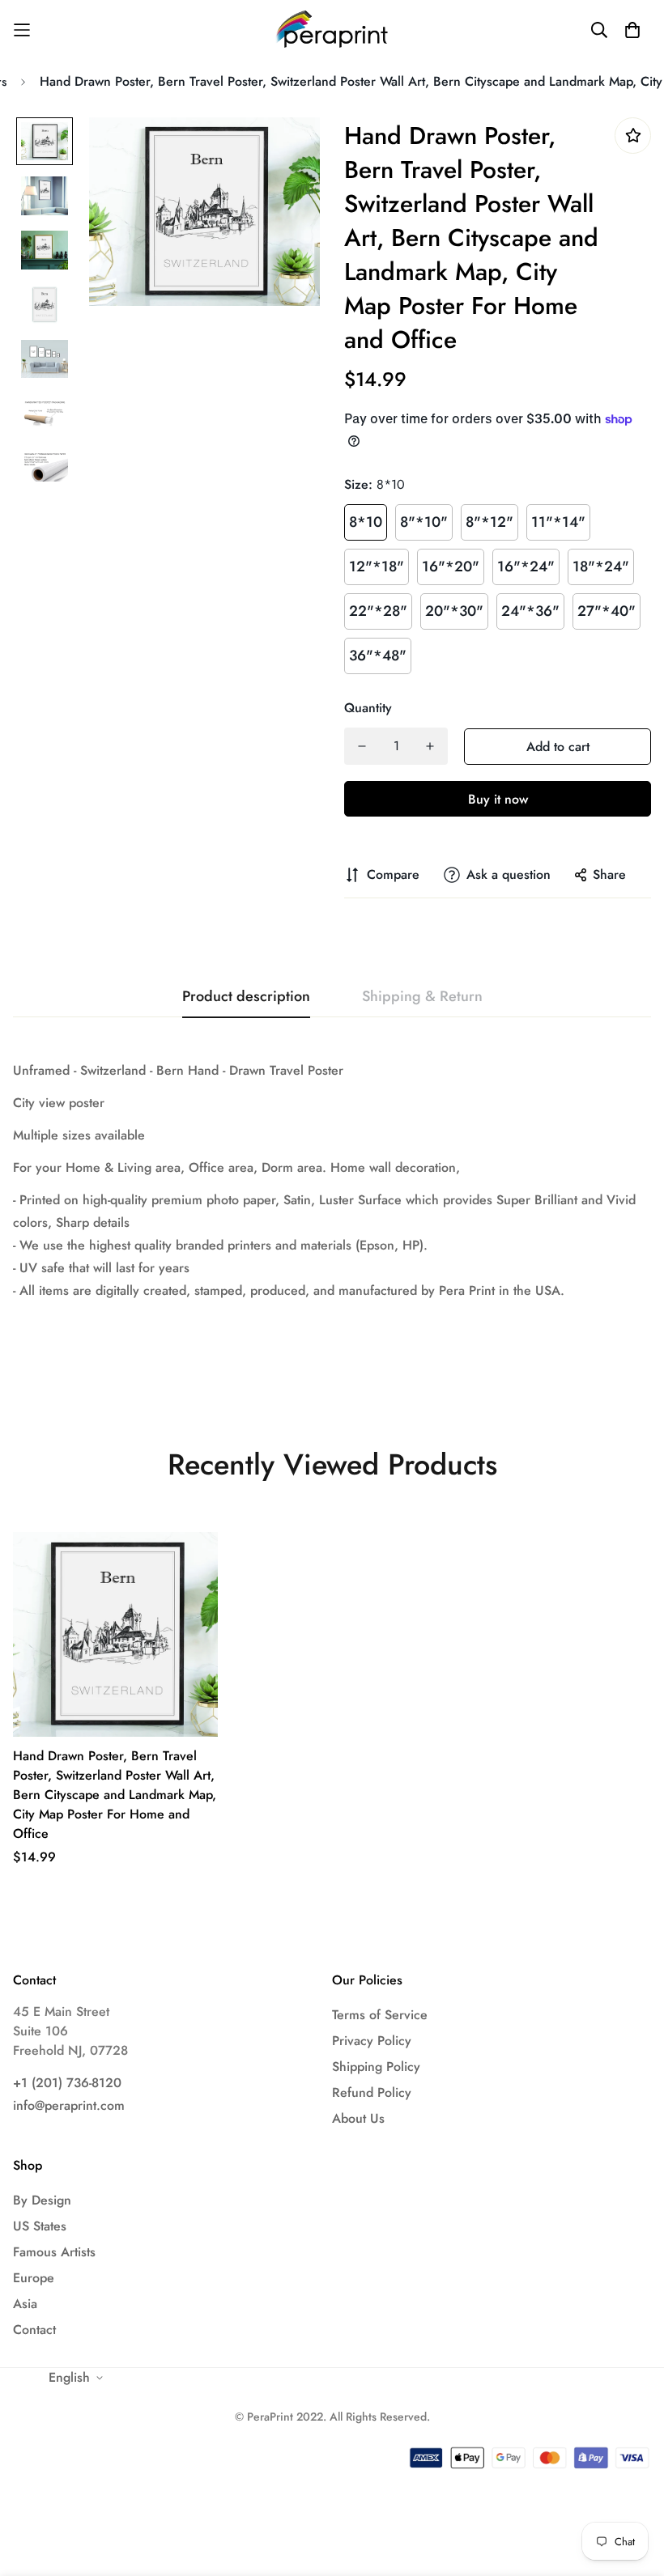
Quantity (368, 708)
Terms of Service (380, 2015)
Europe (34, 2278)
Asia (25, 2304)
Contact (34, 2330)
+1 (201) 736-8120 (67, 2083)
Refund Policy (372, 2092)
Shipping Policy (376, 2067)
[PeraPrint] (332, 30)
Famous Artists (54, 2252)
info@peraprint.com (69, 2105)
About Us (358, 2118)
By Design (42, 2200)
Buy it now (498, 799)
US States (40, 2226)
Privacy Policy (372, 2041)
